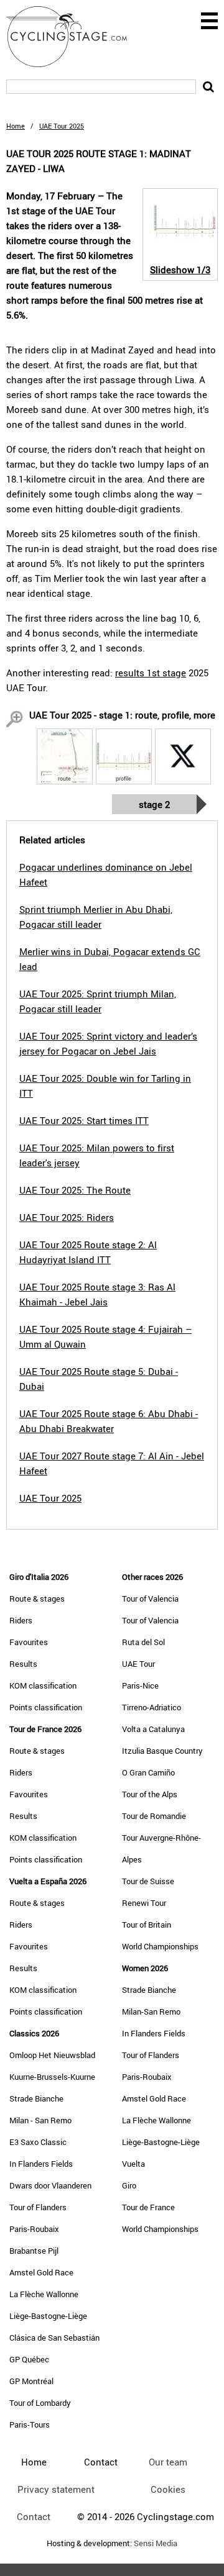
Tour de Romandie (154, 1816)
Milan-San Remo (151, 2011)
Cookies (168, 2489)
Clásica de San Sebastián (54, 2338)
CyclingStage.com (75, 37)
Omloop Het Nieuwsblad (52, 2055)
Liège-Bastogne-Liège (48, 2316)
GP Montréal (31, 2381)
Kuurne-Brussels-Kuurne (52, 2077)
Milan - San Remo (40, 2120)
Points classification (46, 1707)
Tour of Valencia (150, 1599)
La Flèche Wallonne (44, 2294)
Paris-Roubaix (34, 2229)
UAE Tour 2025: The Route (75, 1190)
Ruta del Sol (143, 1642)
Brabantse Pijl (34, 2251)
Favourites (29, 1642)
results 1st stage (151, 673)
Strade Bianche (36, 2098)
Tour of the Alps (150, 1794)
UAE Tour (138, 1664)
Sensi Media (156, 2543)
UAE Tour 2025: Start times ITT (84, 1120)
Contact (34, 2516)
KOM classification (43, 1685)
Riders (21, 1620)
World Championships (160, 1946)
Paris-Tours (30, 2424)
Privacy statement (56, 2489)
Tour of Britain (147, 1925)
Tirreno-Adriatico (152, 1707)
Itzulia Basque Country (162, 1751)
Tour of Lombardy (40, 2403)
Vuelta (133, 2164)
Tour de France (148, 2207)
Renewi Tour (144, 1903)
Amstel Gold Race (41, 2272)
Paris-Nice (140, 1685)
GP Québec (29, 2359)
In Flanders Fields (41, 2164)
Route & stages (37, 1599)
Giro (129, 2185)
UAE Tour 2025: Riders (67, 1217)
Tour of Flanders (38, 2207)
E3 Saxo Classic (38, 2142)
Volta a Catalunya (153, 1729)
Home (16, 126)
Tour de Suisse (148, 1881)
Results (23, 1664)
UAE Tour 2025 (50, 1498)
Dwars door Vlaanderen (50, 2185)
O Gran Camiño (148, 1772)
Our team (168, 2462)
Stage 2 (154, 804)
